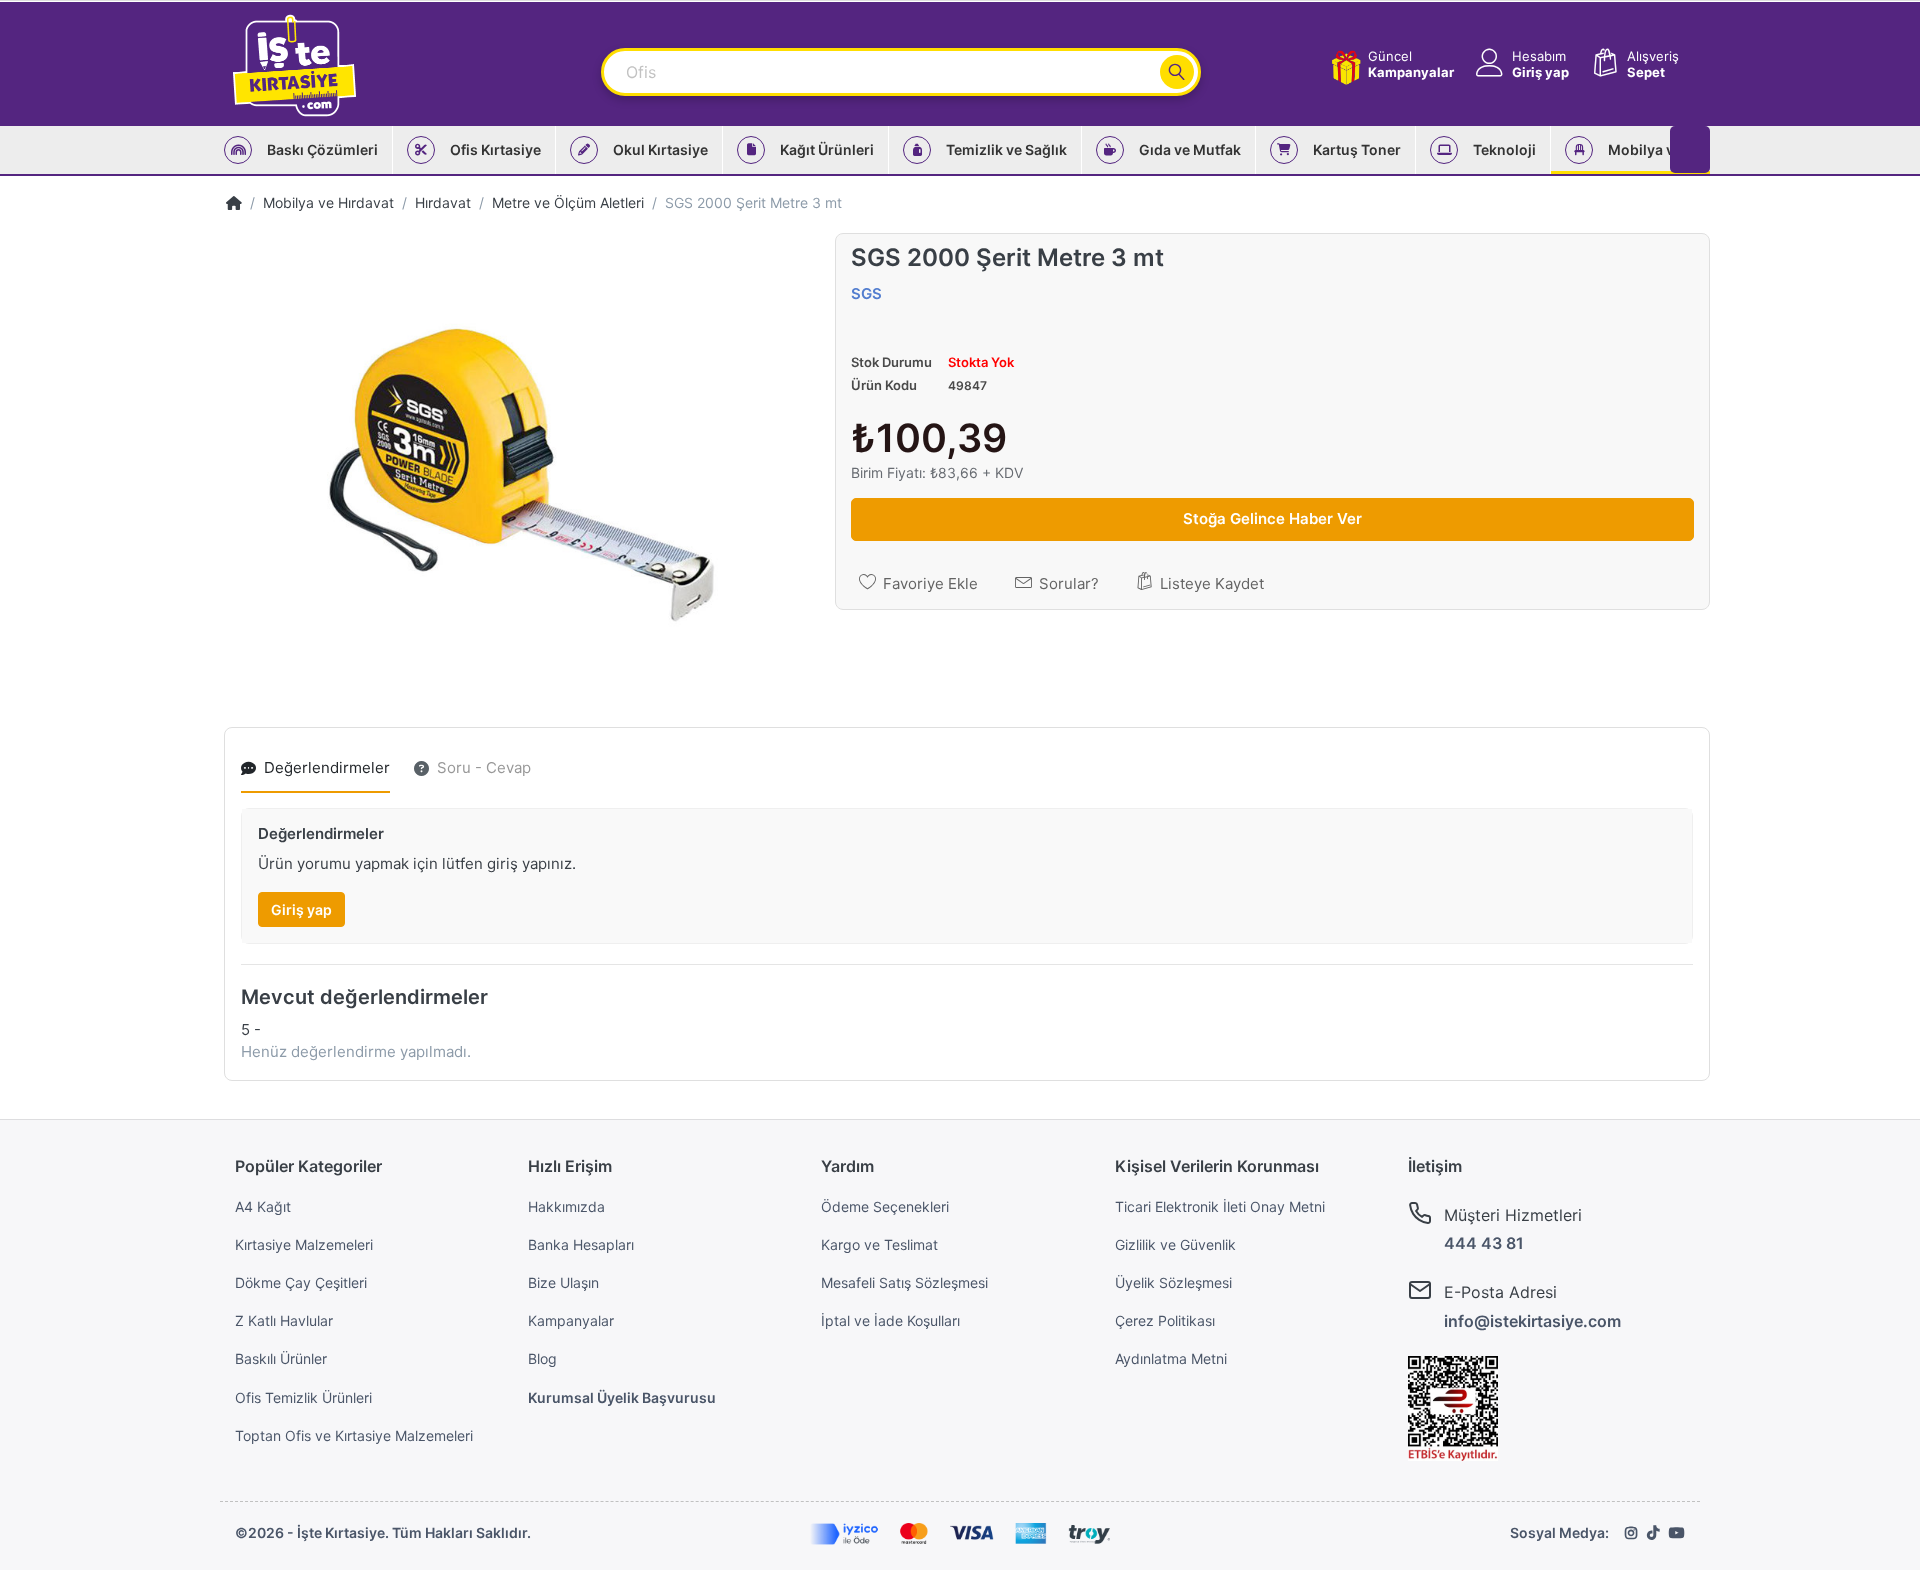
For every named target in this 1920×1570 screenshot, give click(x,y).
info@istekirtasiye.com (1532, 1321)
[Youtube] (1677, 1532)
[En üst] (234, 202)
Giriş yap (301, 909)
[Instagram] (1631, 1532)
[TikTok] (1653, 1532)
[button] (1520, 64)
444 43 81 (1484, 1243)
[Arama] (1177, 72)
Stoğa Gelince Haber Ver (1272, 518)
